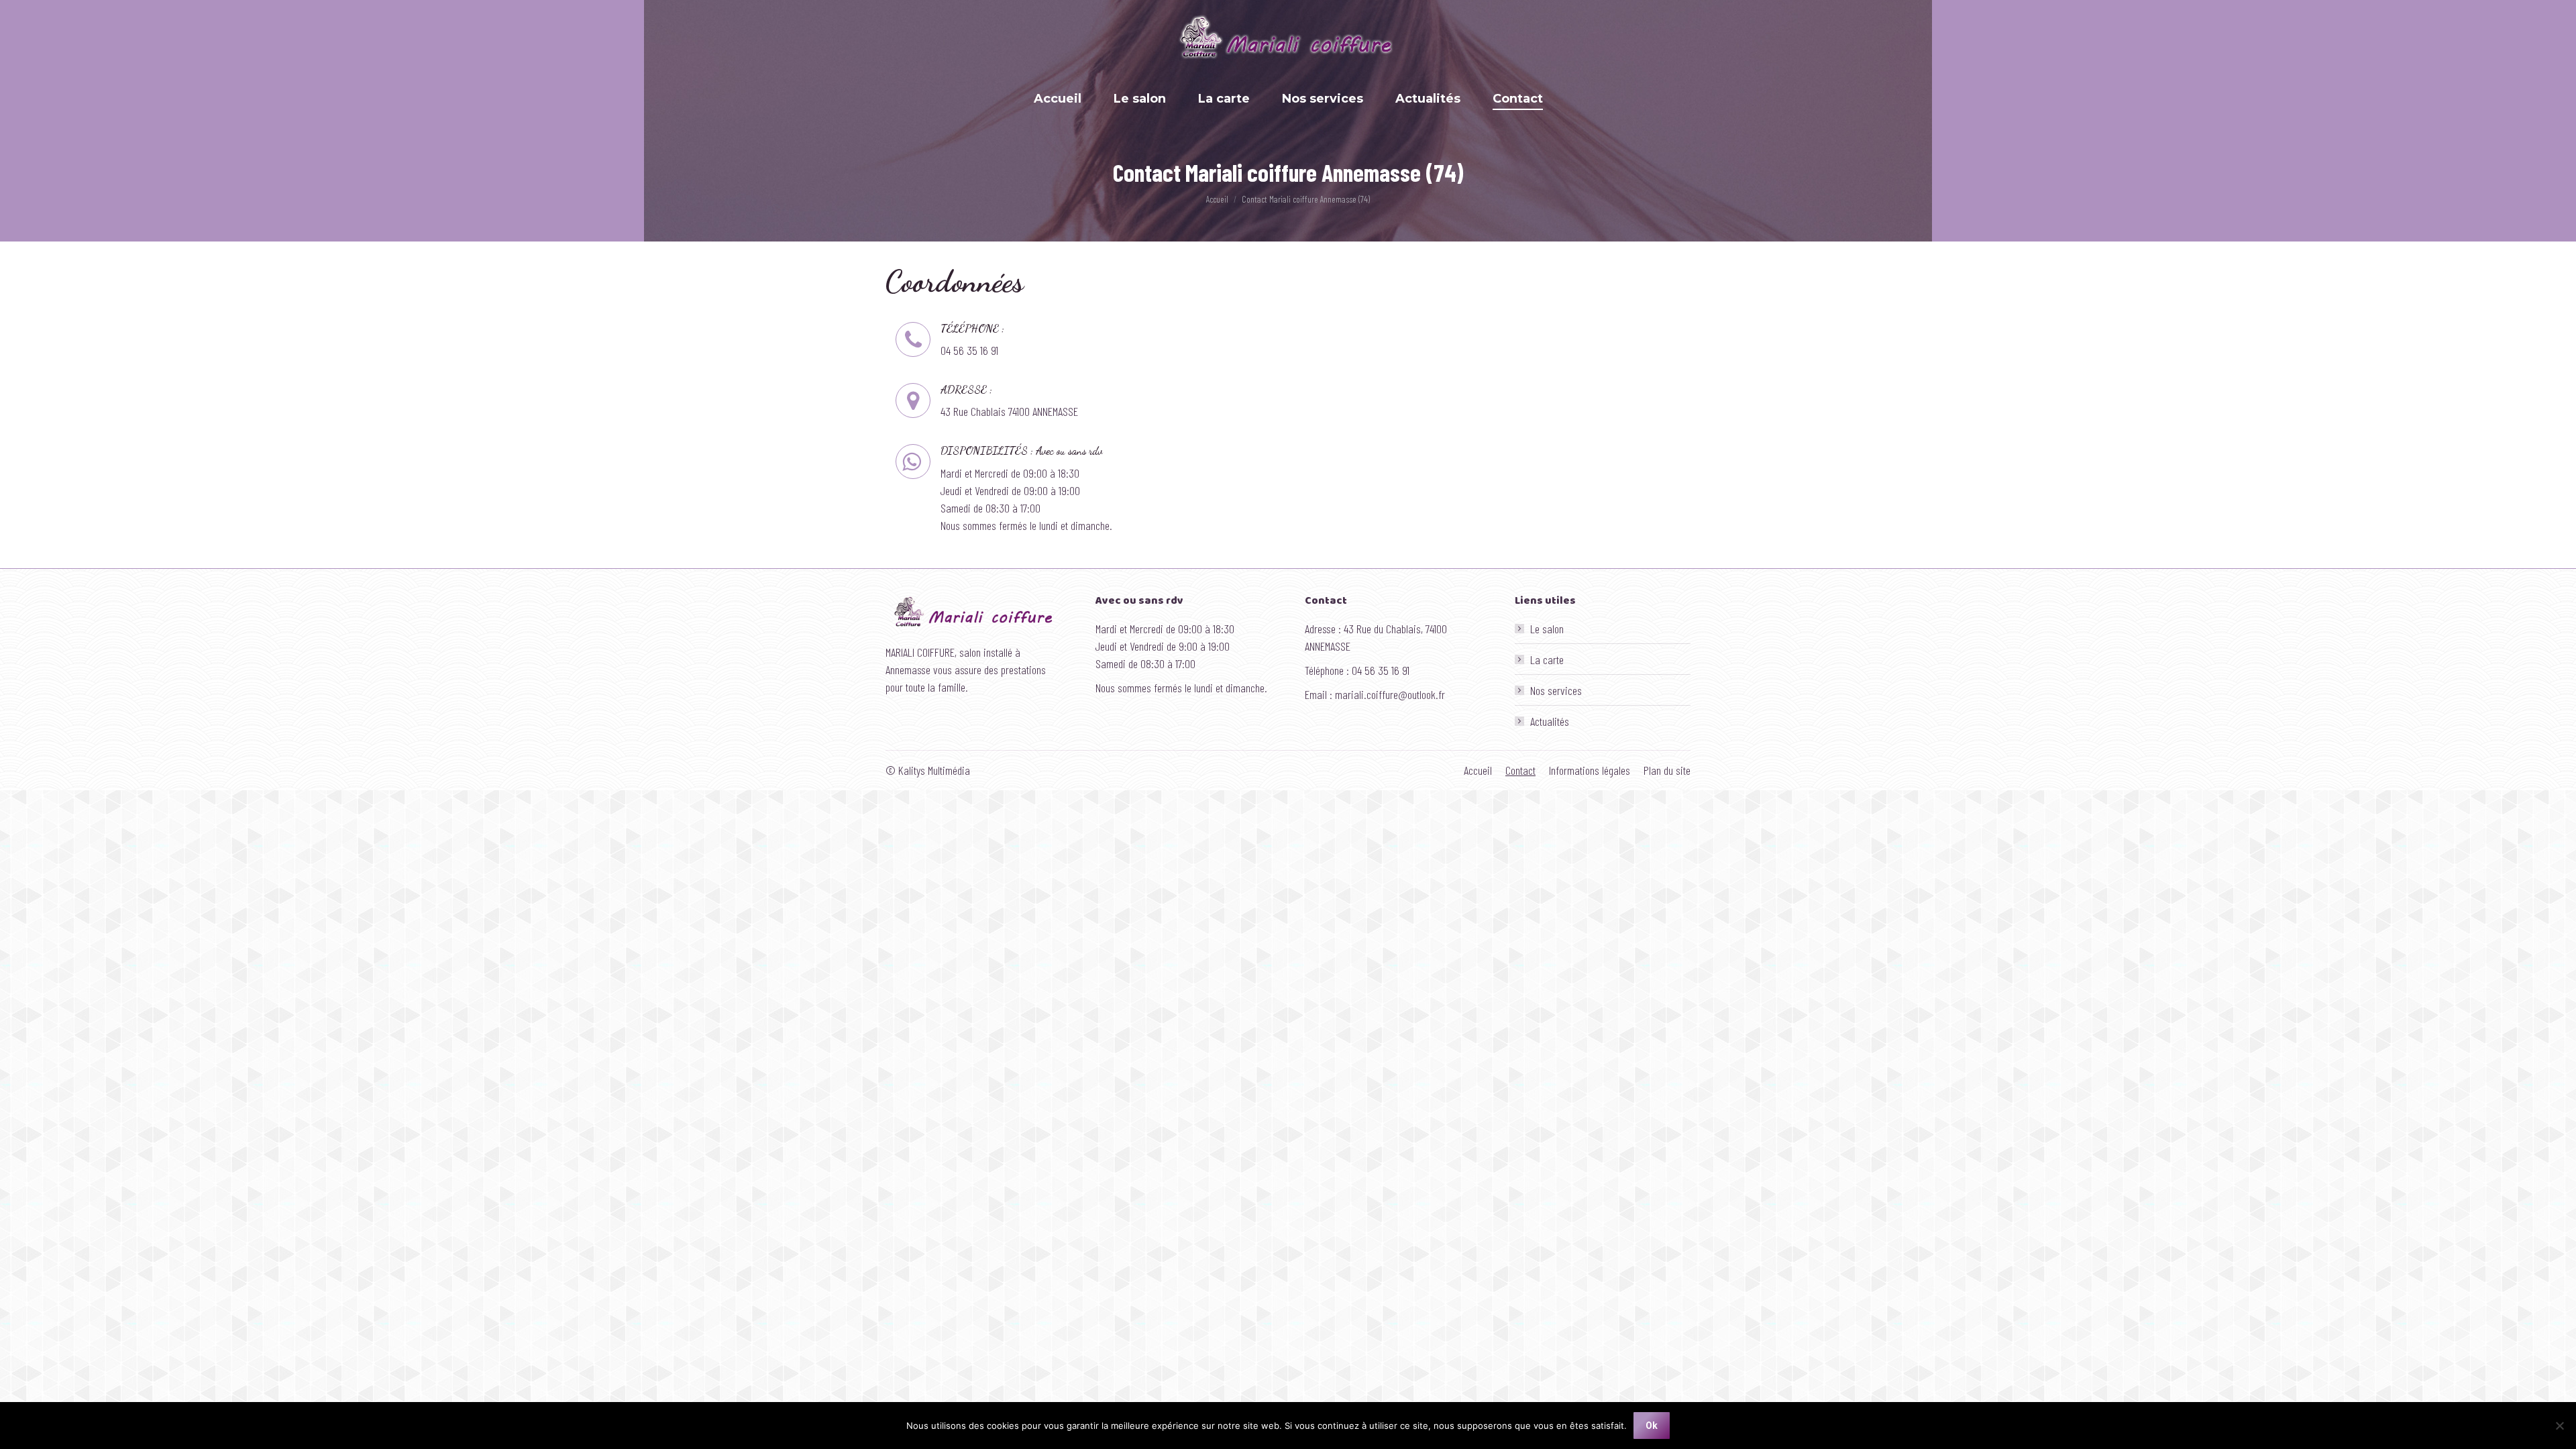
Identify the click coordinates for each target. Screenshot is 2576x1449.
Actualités (1550, 721)
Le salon (1547, 629)
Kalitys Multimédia (934, 770)
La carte (1547, 659)
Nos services (1556, 690)
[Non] (2559, 1426)
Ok (1652, 1426)
